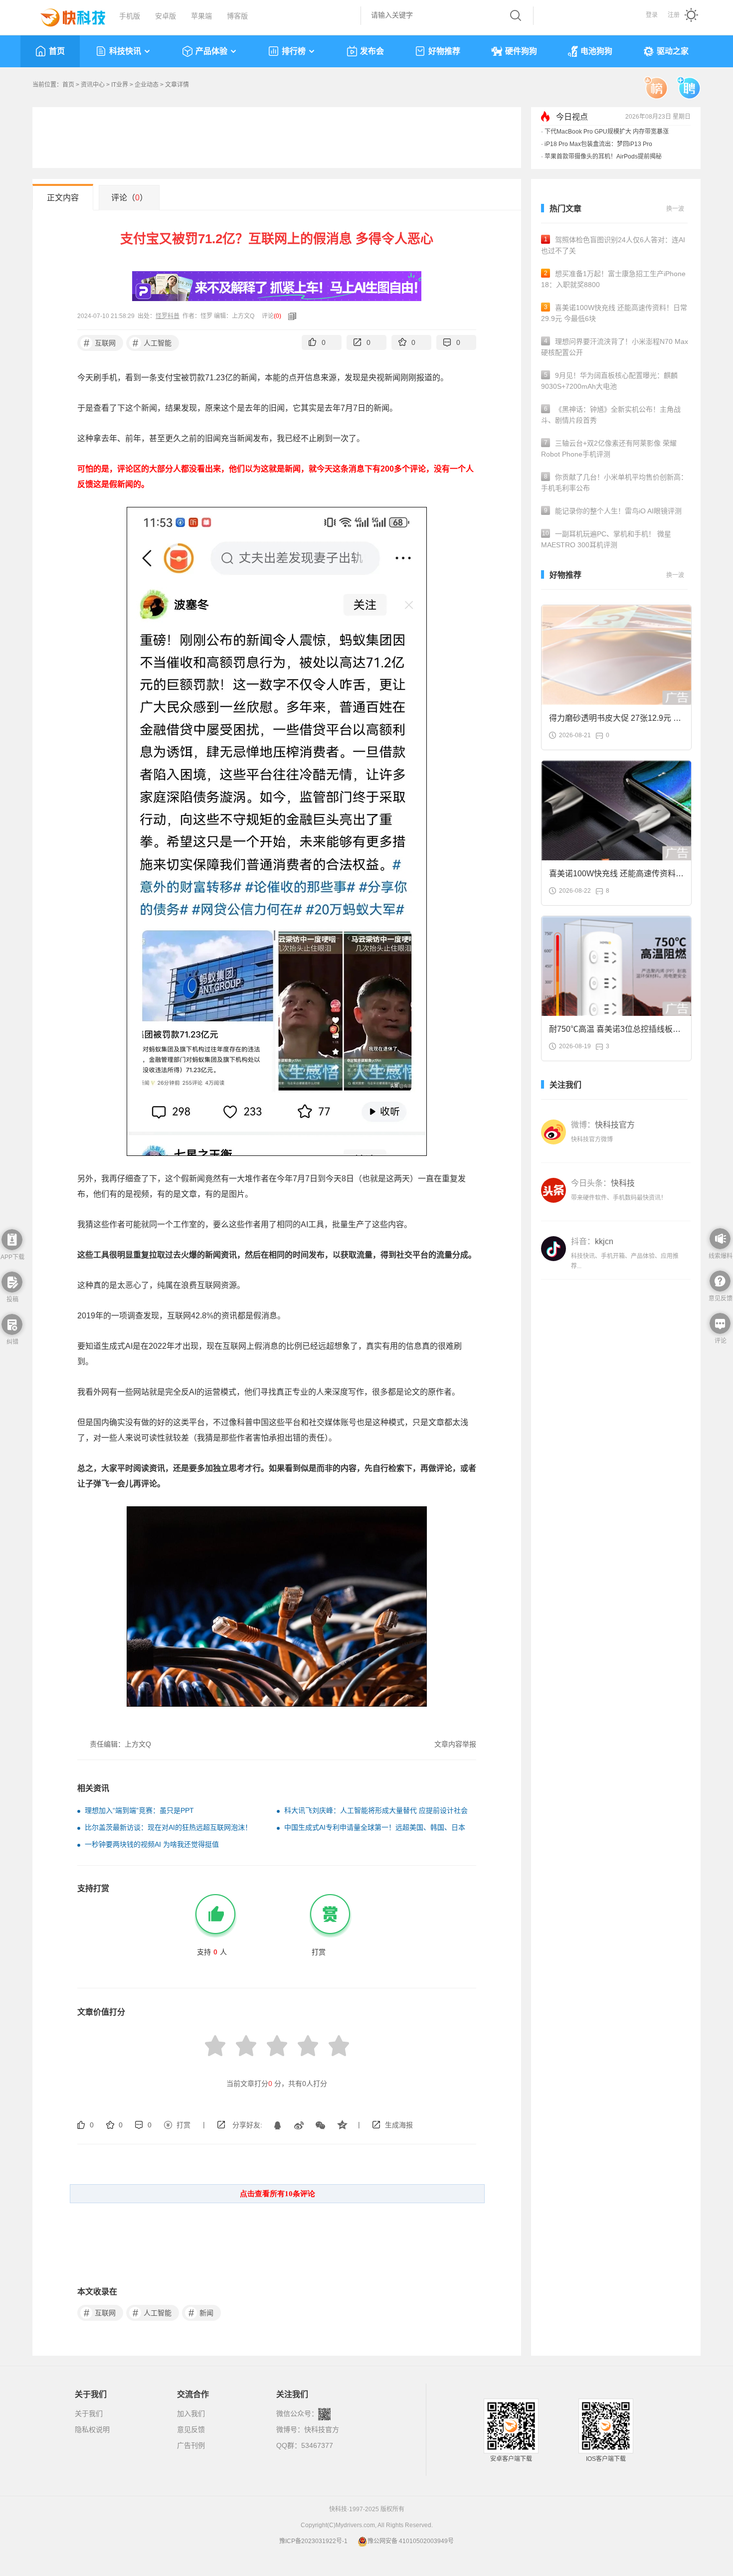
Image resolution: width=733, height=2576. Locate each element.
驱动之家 (673, 51)
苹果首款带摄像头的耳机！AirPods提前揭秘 (603, 157)
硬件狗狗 (521, 51)
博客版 (237, 16)
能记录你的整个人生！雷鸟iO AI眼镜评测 (613, 511)
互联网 (100, 343)
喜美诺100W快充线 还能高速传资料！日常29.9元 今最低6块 (614, 313)
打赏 (183, 2125)
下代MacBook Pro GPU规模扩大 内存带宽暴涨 (607, 132)
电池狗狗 (596, 51)
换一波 (675, 209)
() (277, 316)
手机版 (130, 16)
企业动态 (147, 85)
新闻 (201, 2313)
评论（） (129, 198)
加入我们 (191, 2414)
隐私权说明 (92, 2429)
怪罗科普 (168, 316)
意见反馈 (191, 2429)
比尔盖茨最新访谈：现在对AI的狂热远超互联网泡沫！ (168, 1827)
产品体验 (211, 51)
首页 (57, 51)
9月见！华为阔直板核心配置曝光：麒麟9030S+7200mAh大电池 (609, 381)
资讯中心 (93, 85)
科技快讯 (125, 51)
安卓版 (166, 16)
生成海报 (399, 2125)
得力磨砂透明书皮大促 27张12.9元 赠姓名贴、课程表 (615, 721)
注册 (674, 15)
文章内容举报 (455, 1744)
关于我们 (89, 2414)
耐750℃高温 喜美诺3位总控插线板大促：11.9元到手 (615, 1032)
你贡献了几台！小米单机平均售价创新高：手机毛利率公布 (614, 483)
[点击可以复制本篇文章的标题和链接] (290, 316)
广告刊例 (191, 2445)
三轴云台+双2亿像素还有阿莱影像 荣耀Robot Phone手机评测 (609, 449)
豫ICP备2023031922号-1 (313, 2541)
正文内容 (63, 198)
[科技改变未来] (66, 15)
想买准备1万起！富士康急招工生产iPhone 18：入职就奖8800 (613, 279)
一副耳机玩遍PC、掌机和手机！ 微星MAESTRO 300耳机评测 (606, 539)
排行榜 (294, 51)
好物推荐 (444, 51)
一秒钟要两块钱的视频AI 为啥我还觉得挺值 (152, 1844)
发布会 (372, 51)
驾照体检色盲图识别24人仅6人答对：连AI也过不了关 (613, 245)
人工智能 (152, 343)
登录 (652, 15)
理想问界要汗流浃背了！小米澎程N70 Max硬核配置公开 (615, 347)
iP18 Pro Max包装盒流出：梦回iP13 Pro (598, 144)
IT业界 (120, 85)
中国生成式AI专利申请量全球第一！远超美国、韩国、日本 (375, 1827)
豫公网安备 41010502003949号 (411, 2541)
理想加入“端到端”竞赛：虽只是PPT (139, 1810)
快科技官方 (322, 2429)
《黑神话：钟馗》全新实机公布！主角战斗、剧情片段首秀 (611, 415)
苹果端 (201, 16)
